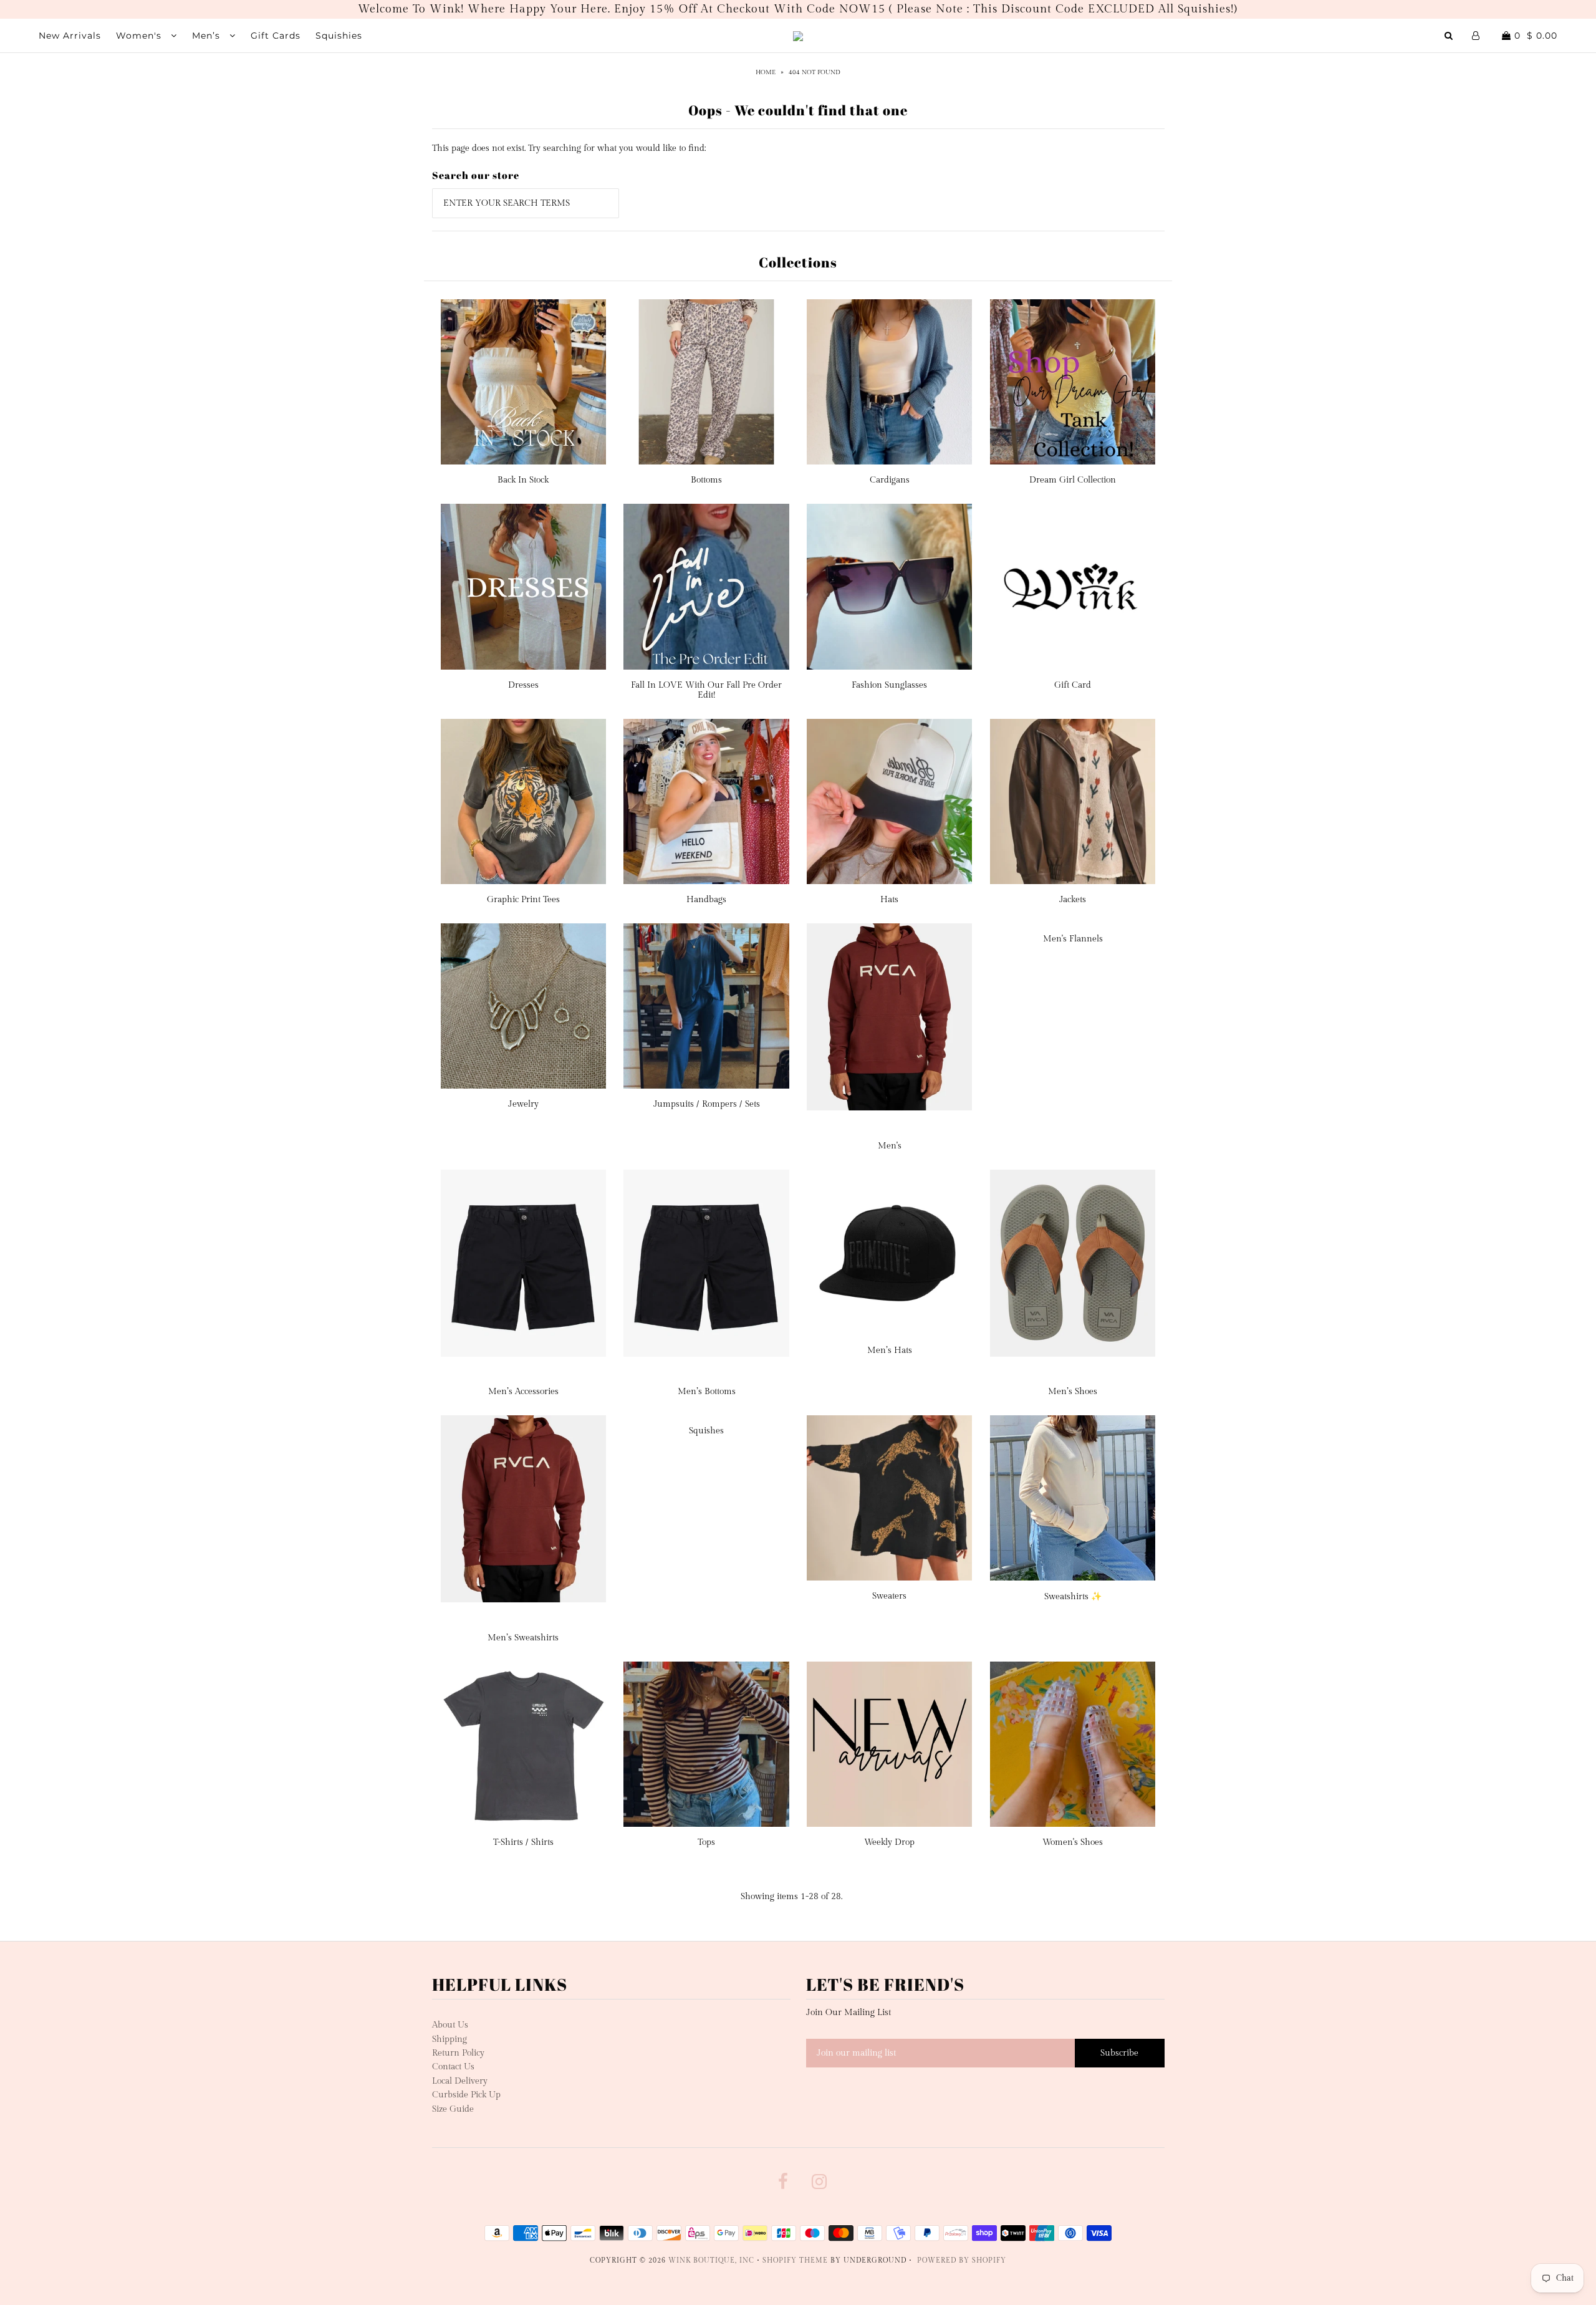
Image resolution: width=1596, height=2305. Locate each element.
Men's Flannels (1073, 939)
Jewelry (523, 1104)
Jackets (1073, 900)
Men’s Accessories (523, 1392)
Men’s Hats (890, 1350)
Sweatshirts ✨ (1073, 1597)
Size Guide (453, 2109)
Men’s (208, 36)
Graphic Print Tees (523, 900)
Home (766, 72)
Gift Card (1073, 685)
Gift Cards (276, 36)
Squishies (339, 36)
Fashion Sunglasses (889, 685)
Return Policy (458, 2053)
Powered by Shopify (962, 2260)
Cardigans (890, 480)
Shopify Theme (795, 2260)
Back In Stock (523, 480)
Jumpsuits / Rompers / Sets (707, 1104)
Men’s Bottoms (707, 1392)
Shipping (449, 2039)
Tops (706, 1842)
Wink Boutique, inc (711, 2260)
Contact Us (453, 2067)
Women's (140, 36)
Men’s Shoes (1073, 1392)
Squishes (706, 1431)
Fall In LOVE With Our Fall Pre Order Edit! (706, 690)
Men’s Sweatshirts (523, 1638)
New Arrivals (70, 36)
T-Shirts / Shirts (523, 1842)
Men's (890, 1146)
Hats (889, 900)
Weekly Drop (889, 1842)
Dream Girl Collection (1073, 480)
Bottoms (706, 480)
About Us (450, 2025)
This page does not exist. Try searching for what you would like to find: (569, 148)
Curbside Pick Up (466, 2095)
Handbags (706, 900)
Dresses (523, 685)
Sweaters (889, 1596)
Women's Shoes (1073, 1842)
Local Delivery (460, 2081)
